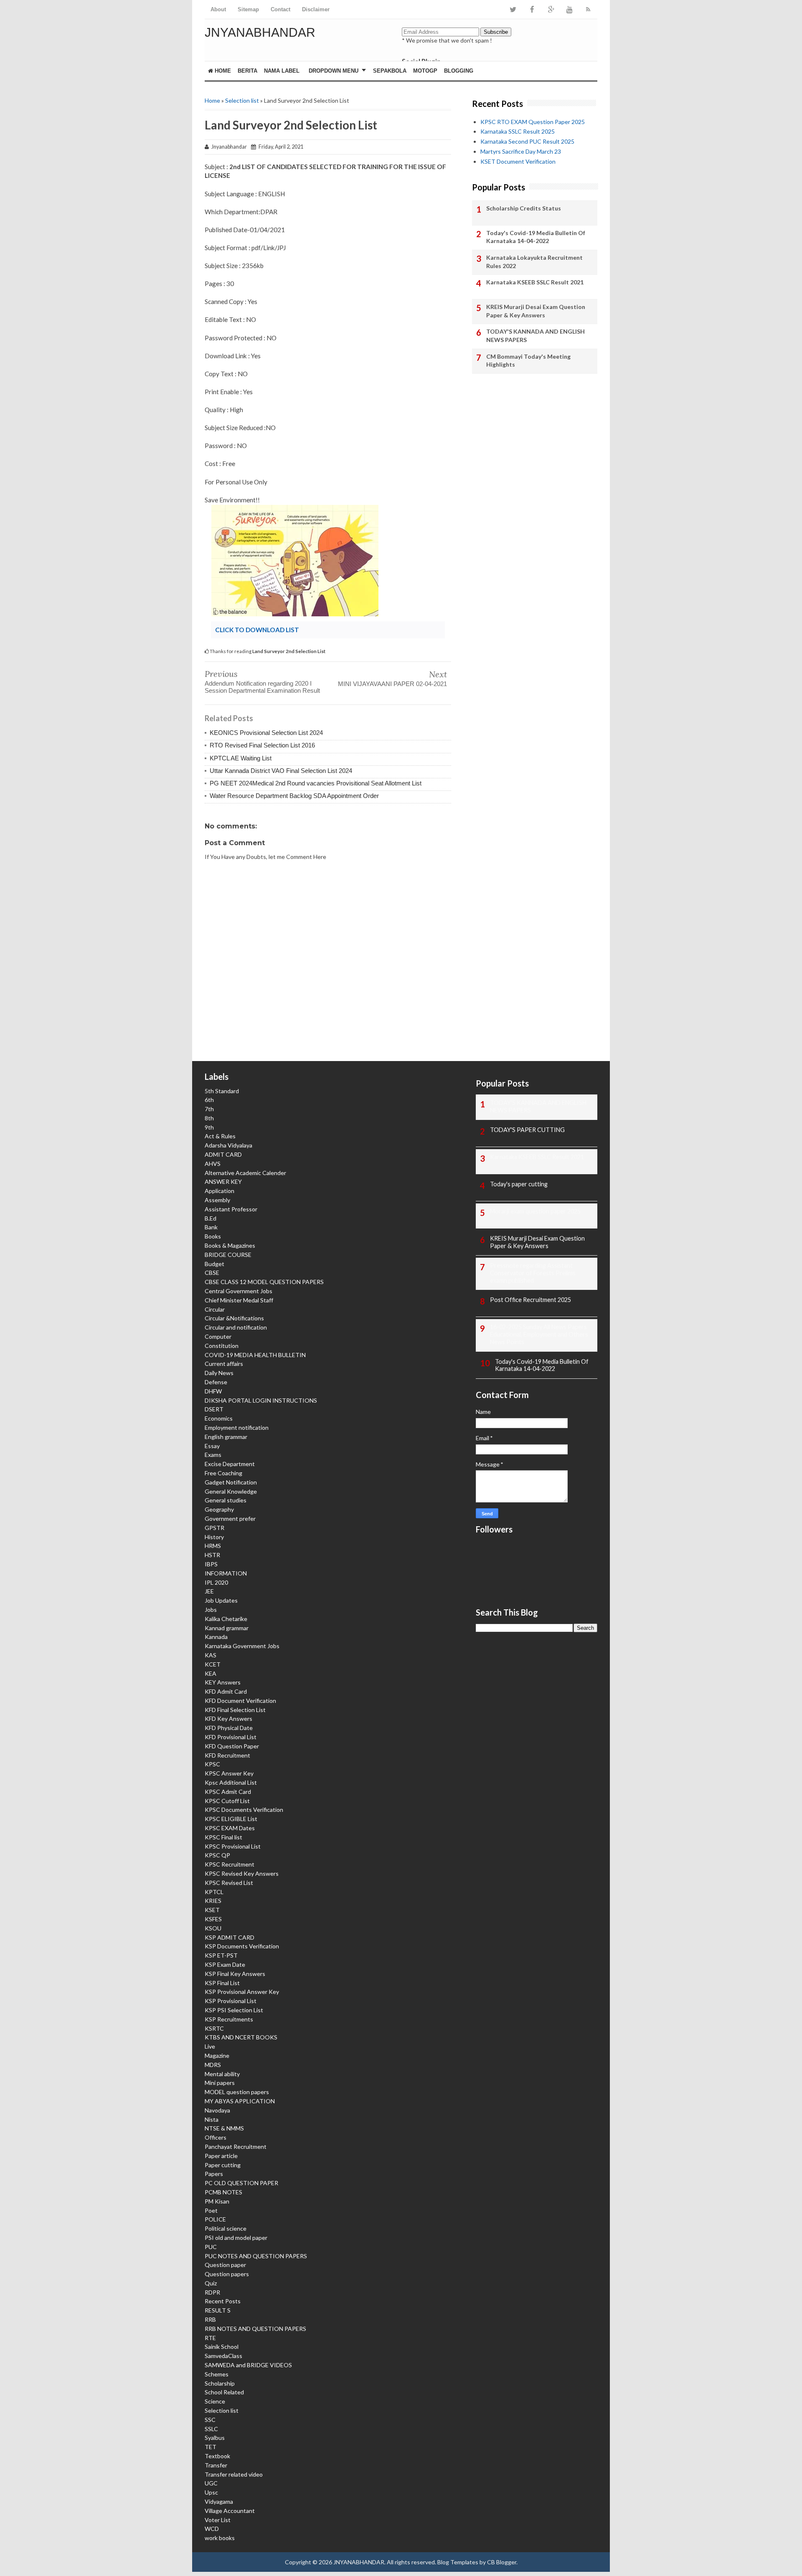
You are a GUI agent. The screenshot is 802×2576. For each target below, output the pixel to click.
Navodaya (217, 2110)
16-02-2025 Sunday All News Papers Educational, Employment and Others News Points (539, 1334)
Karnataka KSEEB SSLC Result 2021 (535, 282)
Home (222, 71)
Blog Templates (458, 2562)
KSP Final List (222, 1983)
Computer (218, 1336)
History (214, 1537)
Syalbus (215, 2438)
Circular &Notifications (234, 1318)
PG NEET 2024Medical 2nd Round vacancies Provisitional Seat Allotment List (316, 783)
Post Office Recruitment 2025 (530, 1300)
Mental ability (222, 2074)
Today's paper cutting (519, 1184)
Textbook (217, 2456)
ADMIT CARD (223, 1154)
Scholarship (220, 2383)
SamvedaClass (223, 2356)
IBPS (211, 1564)
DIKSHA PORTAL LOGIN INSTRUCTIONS (261, 1400)
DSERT (214, 1409)
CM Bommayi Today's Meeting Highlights (528, 361)
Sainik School (222, 2347)
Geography (219, 1509)
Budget (214, 1264)
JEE (209, 1591)
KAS (211, 1655)
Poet (211, 2210)
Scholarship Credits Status (524, 208)
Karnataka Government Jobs (242, 1646)
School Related (224, 2392)
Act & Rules (220, 1136)
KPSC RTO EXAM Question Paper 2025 (533, 122)
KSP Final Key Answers (235, 1974)
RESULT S (218, 2310)
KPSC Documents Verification (244, 1810)
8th (209, 1118)
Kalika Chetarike (226, 1619)
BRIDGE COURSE (228, 1255)
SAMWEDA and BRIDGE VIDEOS (248, 2365)
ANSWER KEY (223, 1182)
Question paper (225, 2265)
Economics (219, 1418)
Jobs (211, 1610)
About (218, 9)
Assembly (217, 1200)
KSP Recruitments (229, 2019)
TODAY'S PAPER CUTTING (527, 1130)
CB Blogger (502, 2562)
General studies (226, 1500)
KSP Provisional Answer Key (242, 1992)
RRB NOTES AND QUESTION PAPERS (255, 2329)
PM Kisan (217, 2201)
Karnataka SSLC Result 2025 (518, 131)
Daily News (219, 1373)
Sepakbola (390, 71)
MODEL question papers (237, 2092)
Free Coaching (223, 1473)
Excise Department (230, 1464)
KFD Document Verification (240, 1701)
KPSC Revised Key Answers (242, 1873)
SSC (210, 2420)
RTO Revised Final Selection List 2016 (262, 745)
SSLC (211, 2429)
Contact (280, 9)
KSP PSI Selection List (234, 2010)
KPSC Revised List (229, 1883)
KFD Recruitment (227, 1755)
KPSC (212, 1764)
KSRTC (214, 2028)
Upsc (211, 2492)
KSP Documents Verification (242, 1946)
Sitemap (248, 9)
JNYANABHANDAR (260, 32)
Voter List (218, 2520)
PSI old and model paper (236, 2238)
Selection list (242, 100)
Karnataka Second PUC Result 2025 (527, 141)
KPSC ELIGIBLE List (231, 1819)
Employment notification (237, 1427)
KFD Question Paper (232, 1746)
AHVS (213, 1164)
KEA (211, 1673)
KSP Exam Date (225, 1964)
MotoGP (425, 71)
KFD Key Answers (228, 1719)
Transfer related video (234, 2474)
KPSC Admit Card (228, 1792)
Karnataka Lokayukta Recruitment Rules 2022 (534, 262)
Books (213, 1236)
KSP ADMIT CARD (230, 1937)
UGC (211, 2483)
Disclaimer (316, 9)
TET (211, 2447)
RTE (210, 2338)
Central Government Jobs (239, 1291)
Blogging (459, 71)
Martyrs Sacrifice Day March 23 (521, 151)
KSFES (213, 1919)
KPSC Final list (223, 1837)
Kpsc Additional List (231, 1782)
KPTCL (214, 1892)
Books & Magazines (230, 1245)
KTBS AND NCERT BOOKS (241, 2037)
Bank (211, 1227)
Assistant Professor (231, 1209)
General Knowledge (231, 1491)
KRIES (213, 1901)
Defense (216, 1382)
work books (220, 2538)
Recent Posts (223, 2301)
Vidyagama (219, 2501)
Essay (212, 1446)
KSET (212, 1910)
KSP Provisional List (231, 2001)
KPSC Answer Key (229, 1773)
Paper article (221, 2156)
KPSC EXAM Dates (230, 1828)
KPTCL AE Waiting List (241, 758)
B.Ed (211, 1218)
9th (209, 1127)
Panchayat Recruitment (236, 2147)
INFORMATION (226, 1573)
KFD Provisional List (231, 1737)
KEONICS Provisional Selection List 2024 (266, 733)
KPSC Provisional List (233, 1846)
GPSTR (214, 1528)
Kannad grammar (227, 1628)
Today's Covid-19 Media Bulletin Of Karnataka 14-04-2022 (536, 237)
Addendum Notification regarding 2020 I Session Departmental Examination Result (262, 687)
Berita (247, 71)
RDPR (212, 2292)
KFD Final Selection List (235, 1710)
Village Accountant (230, 2511)
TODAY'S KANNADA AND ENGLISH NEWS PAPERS (536, 336)
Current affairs (224, 1364)
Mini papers (220, 2083)
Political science (226, 2228)
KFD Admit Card (226, 1691)
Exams (213, 1455)
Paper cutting (223, 2165)
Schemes (217, 2374)
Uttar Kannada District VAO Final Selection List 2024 (281, 771)
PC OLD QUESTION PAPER (241, 2183)
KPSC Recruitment (230, 1864)
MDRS (213, 2065)
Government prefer (230, 1518)
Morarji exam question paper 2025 (535, 1211)
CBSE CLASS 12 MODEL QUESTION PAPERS (264, 1282)
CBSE (212, 1273)
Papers (214, 2174)
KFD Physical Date (229, 1728)
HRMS (213, 1546)
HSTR (212, 1555)
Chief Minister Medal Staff (239, 1300)
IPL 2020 (216, 1582)
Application (220, 1191)
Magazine (217, 2055)
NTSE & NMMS (224, 2128)
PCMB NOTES (223, 2192)
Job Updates (221, 1600)
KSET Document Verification (518, 161)
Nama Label (282, 71)
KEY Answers (223, 1682)
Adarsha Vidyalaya (228, 1145)
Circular (215, 1309)
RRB (210, 2319)
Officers (216, 2137)
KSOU (213, 1928)
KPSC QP (217, 1855)
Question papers (227, 2274)
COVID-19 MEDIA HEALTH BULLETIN (255, 1355)
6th (209, 1100)
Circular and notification (236, 1327)
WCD (212, 2529)
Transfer (216, 2465)
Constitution (222, 1346)
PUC (211, 2247)
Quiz (211, 2283)
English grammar (226, 1437)
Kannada (216, 1637)
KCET (213, 1664)
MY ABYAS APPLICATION (240, 2101)
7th (209, 1109)
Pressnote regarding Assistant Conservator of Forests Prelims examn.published (533, 1273)
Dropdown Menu (334, 71)
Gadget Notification (231, 1482)
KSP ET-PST (221, 1955)
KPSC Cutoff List (227, 1801)
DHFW (213, 1391)
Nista (212, 2119)
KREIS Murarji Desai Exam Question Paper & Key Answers (536, 311)
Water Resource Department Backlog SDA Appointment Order (294, 796)
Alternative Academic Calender (245, 1173)
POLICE (215, 2219)
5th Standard (222, 1091)
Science (215, 2401)
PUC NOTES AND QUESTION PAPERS (256, 2256)
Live (210, 2046)
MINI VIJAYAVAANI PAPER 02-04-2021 (392, 684)
